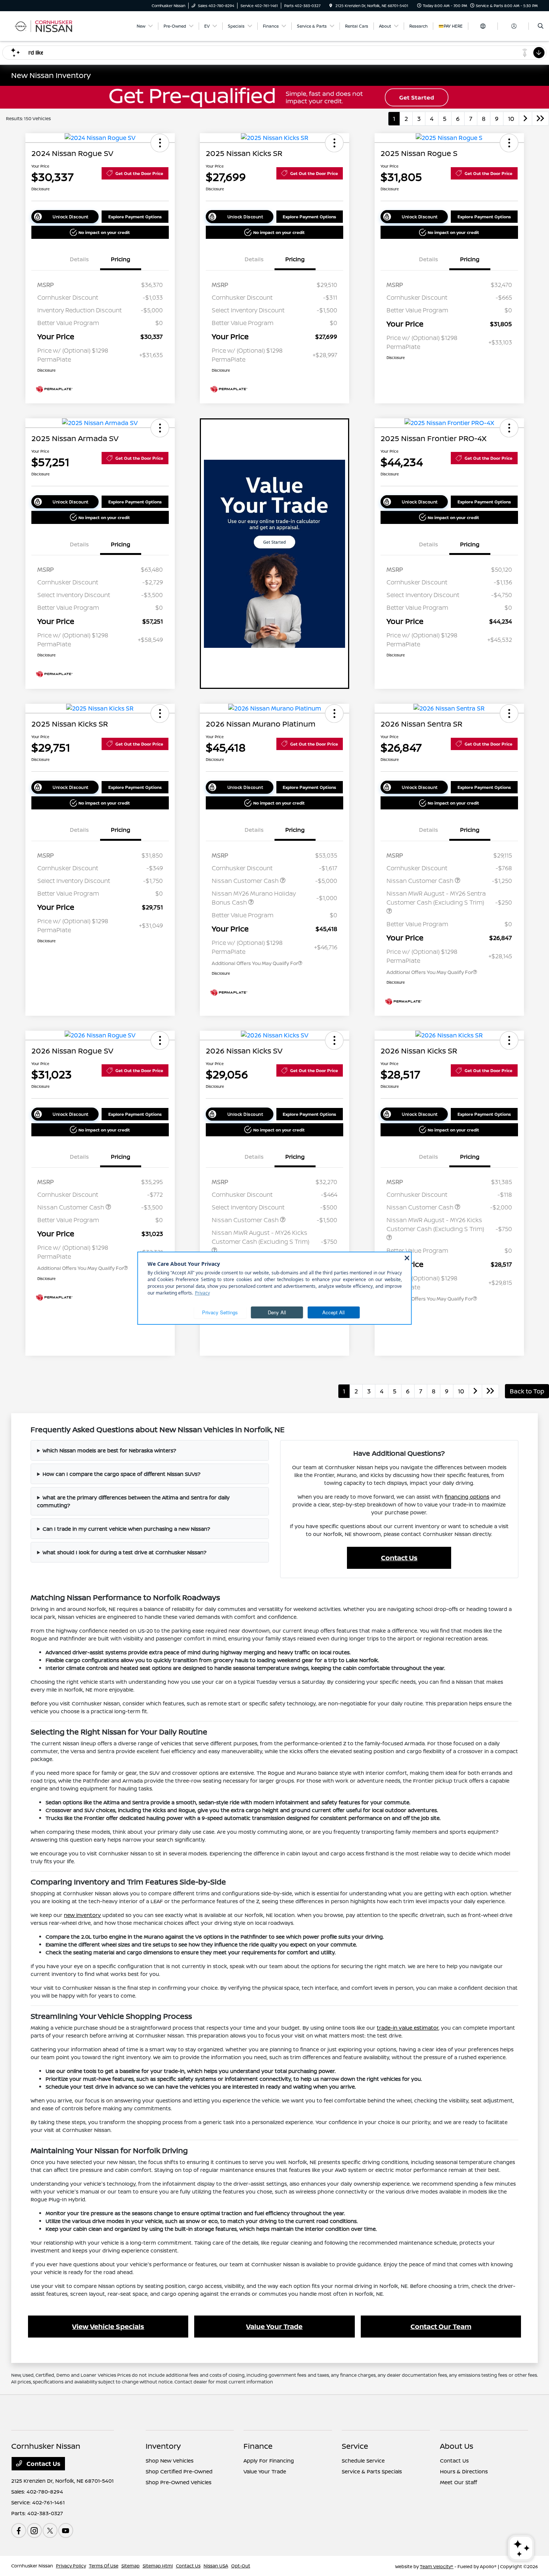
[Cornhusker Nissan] (45, 25)
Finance (258, 2446)
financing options (467, 1497)
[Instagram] (34, 2530)
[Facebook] (19, 2530)
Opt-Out (241, 2566)
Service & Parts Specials (372, 2471)
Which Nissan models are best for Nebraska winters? (109, 1450)
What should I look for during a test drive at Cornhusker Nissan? (125, 1552)
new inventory (82, 1915)
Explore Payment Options (135, 217)
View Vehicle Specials (108, 2326)
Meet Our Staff (458, 2482)
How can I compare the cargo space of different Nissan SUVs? (122, 1474)
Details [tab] (79, 259)
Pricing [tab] (121, 259)
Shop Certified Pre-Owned (179, 2471)
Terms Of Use (104, 2566)
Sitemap (131, 2566)
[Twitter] (50, 2530)
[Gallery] (274, 97)
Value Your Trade (274, 2326)
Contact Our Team (441, 2326)
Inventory (163, 2446)
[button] (160, 143)
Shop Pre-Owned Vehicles (179, 2482)
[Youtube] (66, 2530)
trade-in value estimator (408, 2028)
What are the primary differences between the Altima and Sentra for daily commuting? (133, 1501)
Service (355, 2446)
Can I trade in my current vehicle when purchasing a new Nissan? (126, 1529)
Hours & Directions (464, 2471)
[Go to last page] (540, 119)
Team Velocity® (437, 2566)
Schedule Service (363, 2461)
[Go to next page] (525, 119)
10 (511, 119)
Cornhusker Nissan (32, 2566)
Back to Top (527, 1391)
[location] (331, 6)
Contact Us (399, 1558)
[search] (541, 26)
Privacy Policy (71, 2566)
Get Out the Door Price (139, 173)
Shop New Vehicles (170, 2461)
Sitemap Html (158, 2566)
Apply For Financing (269, 2461)
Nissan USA (216, 2566)
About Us (457, 2446)
